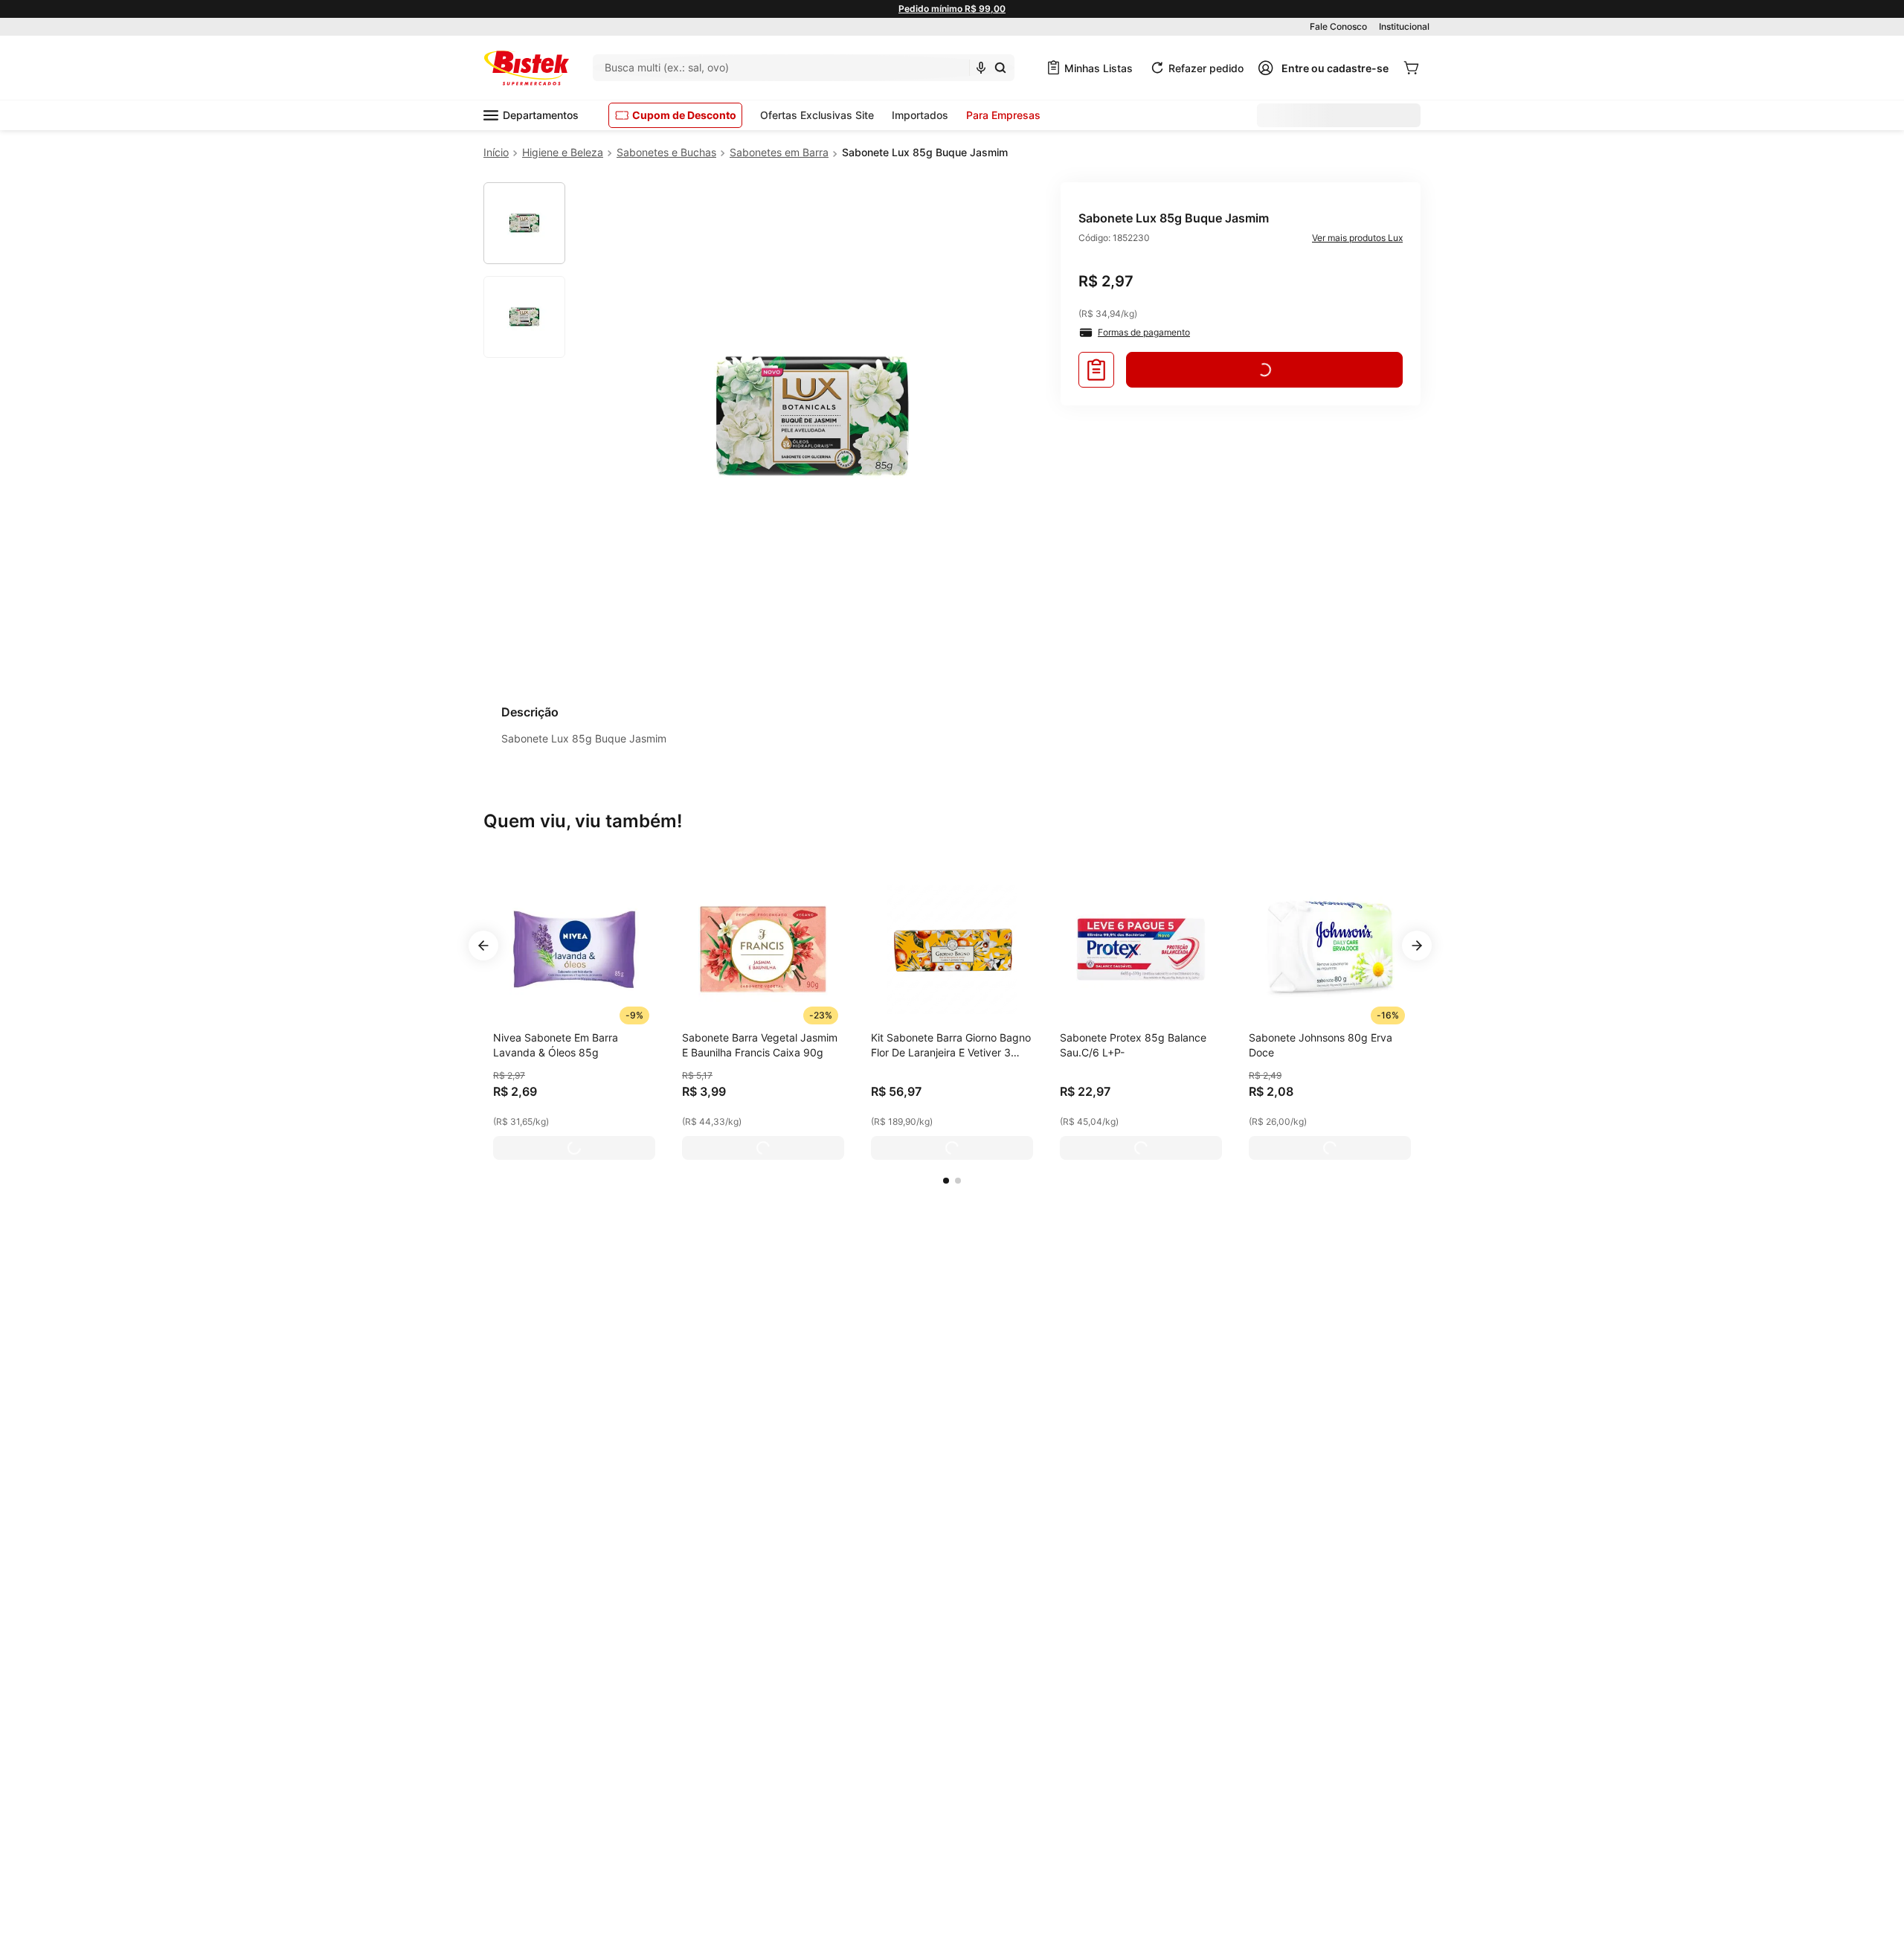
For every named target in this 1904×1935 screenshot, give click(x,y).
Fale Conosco (1338, 26)
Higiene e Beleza (563, 152)
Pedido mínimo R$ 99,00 (952, 9)
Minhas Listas (1099, 68)
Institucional (1404, 26)
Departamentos (541, 115)
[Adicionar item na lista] (1096, 370)
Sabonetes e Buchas (666, 152)
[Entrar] (1323, 68)
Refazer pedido (1206, 68)
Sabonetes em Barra (779, 152)
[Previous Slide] (483, 946)
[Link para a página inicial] (496, 153)
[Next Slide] (1417, 946)
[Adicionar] (574, 1148)
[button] (946, 1181)
